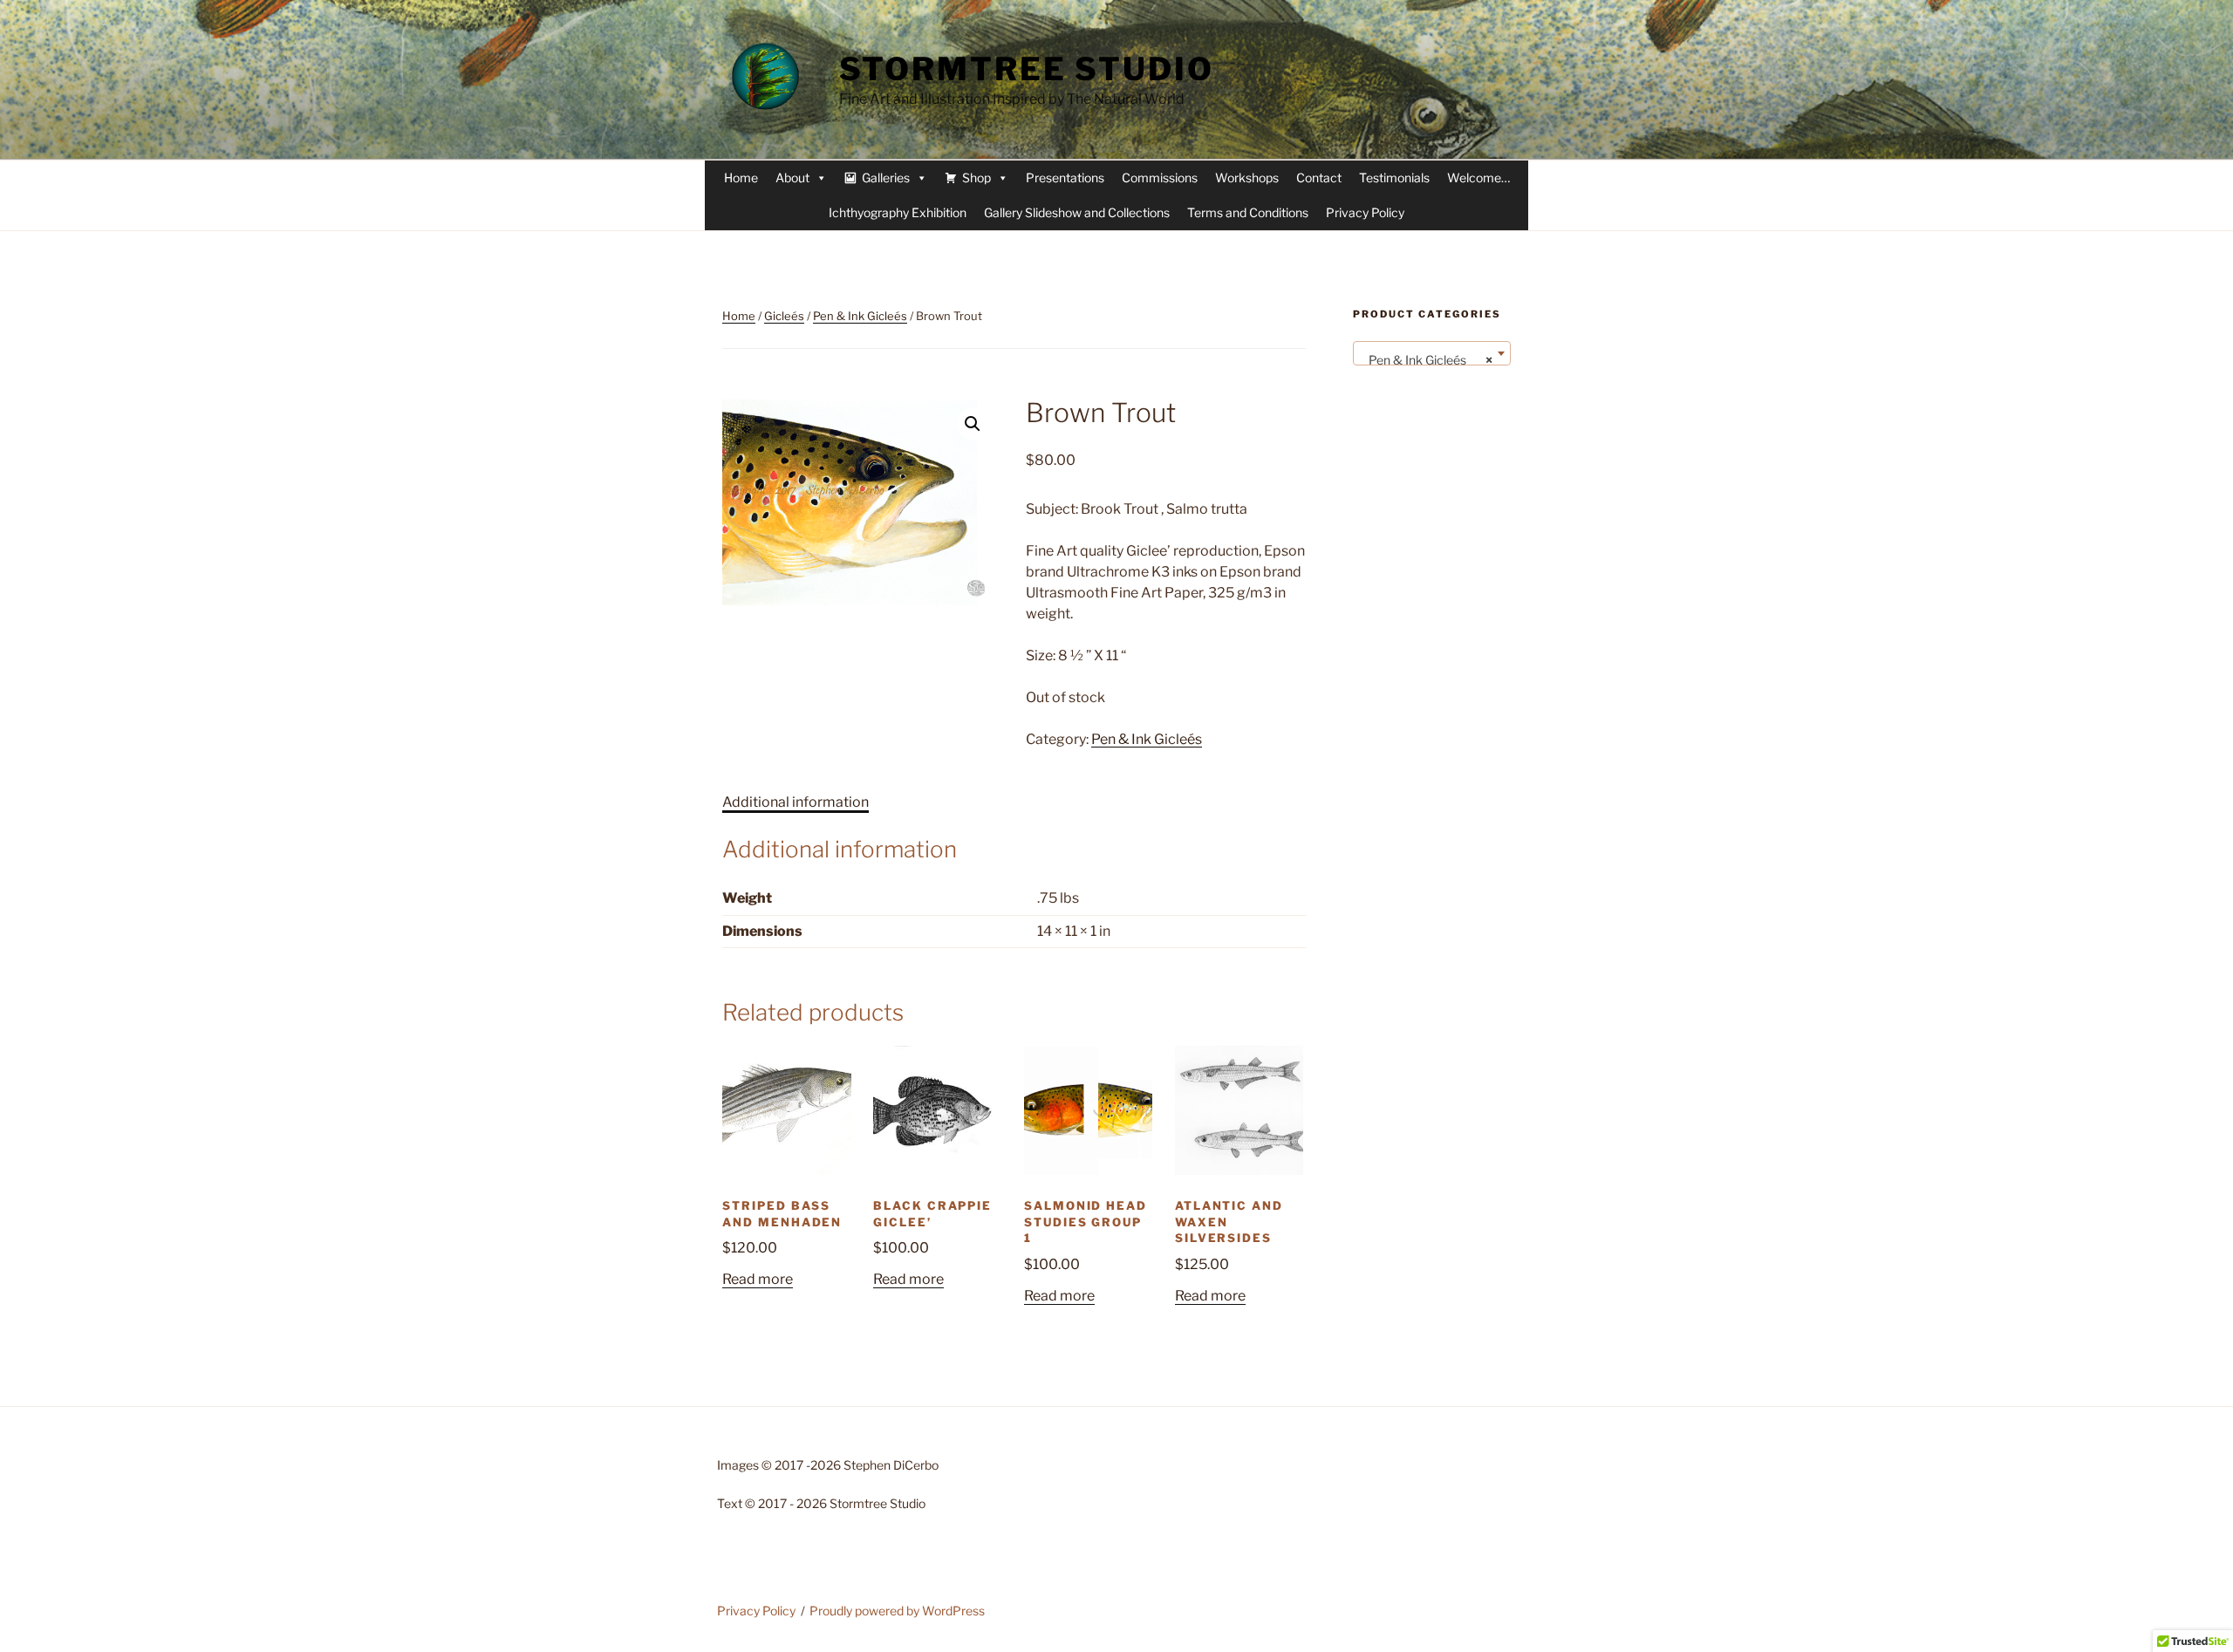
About (792, 177)
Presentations (1065, 177)
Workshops (1247, 177)
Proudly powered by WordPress (897, 1611)
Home (741, 177)
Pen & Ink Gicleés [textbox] (1427, 360)
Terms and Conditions (1248, 212)
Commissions (1160, 177)
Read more (758, 1279)
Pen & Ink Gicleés (860, 316)
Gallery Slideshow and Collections (1077, 212)
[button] (973, 424)
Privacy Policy (1365, 212)
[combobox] (1432, 353)
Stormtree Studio (1027, 69)
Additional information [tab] (796, 802)
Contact (1319, 177)
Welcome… (1478, 177)
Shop (977, 177)
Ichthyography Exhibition (898, 212)
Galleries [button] (886, 177)
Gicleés (784, 316)
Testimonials (1394, 177)
